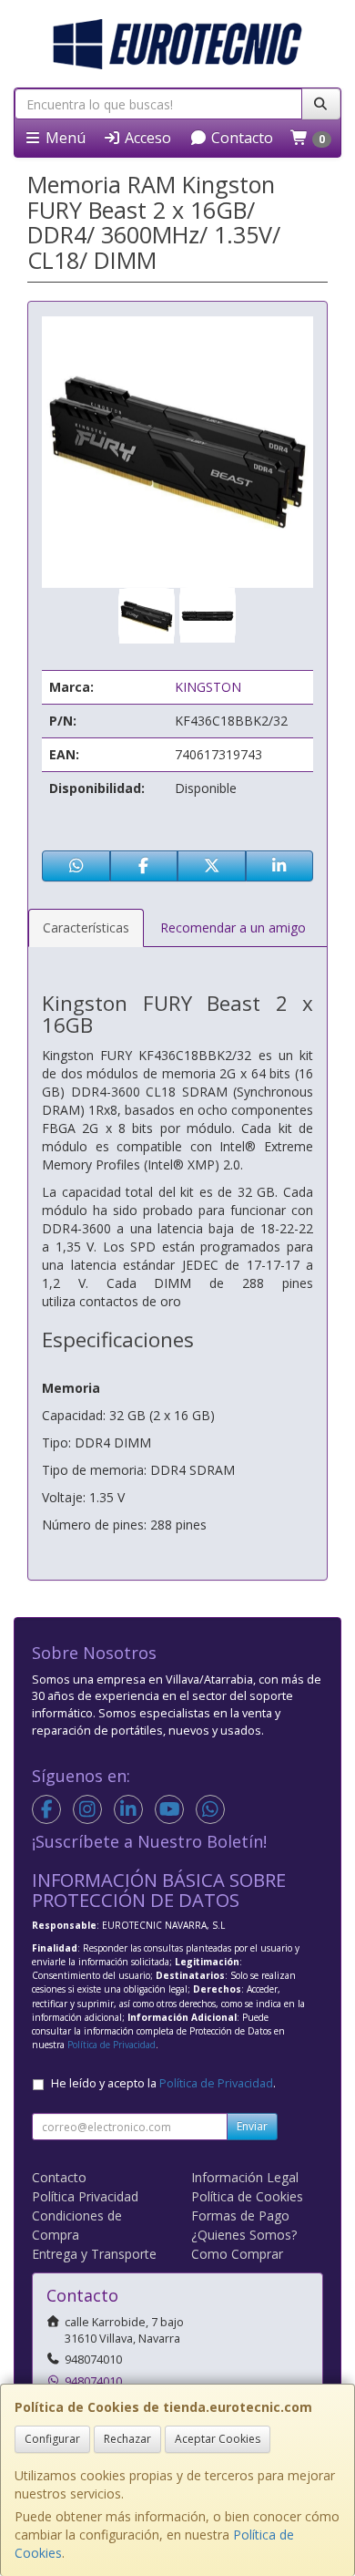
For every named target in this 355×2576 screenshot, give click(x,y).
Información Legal (245, 2177)
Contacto (240, 138)
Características (86, 927)
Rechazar (127, 2439)
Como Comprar (237, 2254)
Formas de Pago (240, 2215)
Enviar (252, 2126)
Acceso (146, 138)
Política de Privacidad (112, 2045)
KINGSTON (208, 687)
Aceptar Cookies (218, 2439)
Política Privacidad (85, 2196)
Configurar (52, 2439)
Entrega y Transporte (94, 2254)
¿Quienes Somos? (244, 2235)
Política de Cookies (247, 2196)
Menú (64, 138)
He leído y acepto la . (163, 2083)
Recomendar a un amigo (233, 927)
